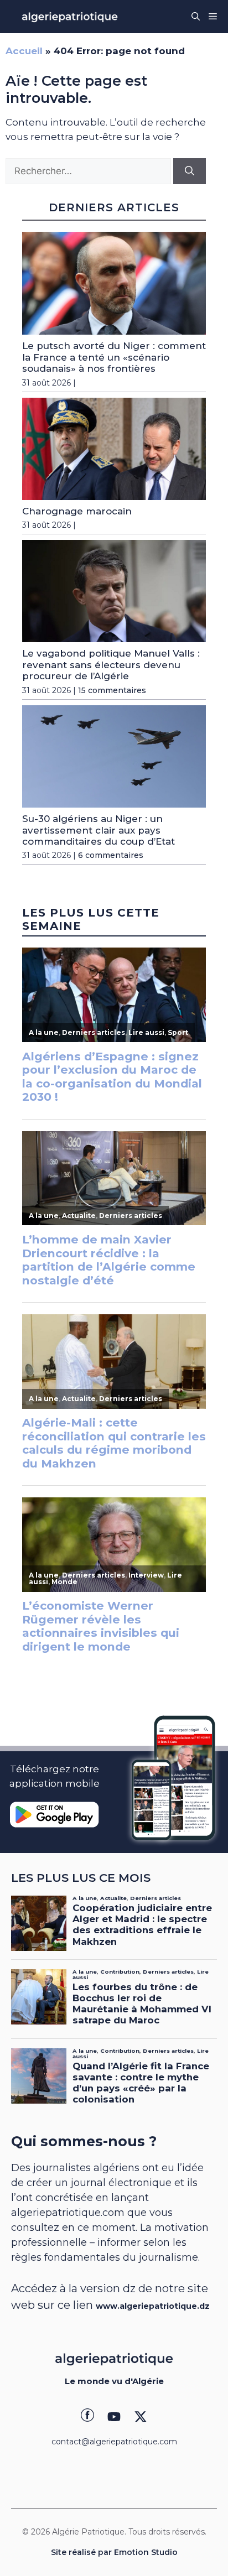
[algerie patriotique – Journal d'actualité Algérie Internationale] (70, 17)
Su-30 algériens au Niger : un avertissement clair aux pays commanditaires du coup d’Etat (99, 830)
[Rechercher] (190, 171)
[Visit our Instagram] (114, 2417)
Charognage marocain (77, 511)
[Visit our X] (141, 2417)
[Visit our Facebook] (87, 2417)
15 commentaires (112, 690)
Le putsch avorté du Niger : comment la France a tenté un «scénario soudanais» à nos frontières (114, 357)
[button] (196, 17)
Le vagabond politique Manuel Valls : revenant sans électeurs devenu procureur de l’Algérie (111, 665)
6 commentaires (111, 855)
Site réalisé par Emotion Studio (114, 2552)
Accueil (24, 51)
